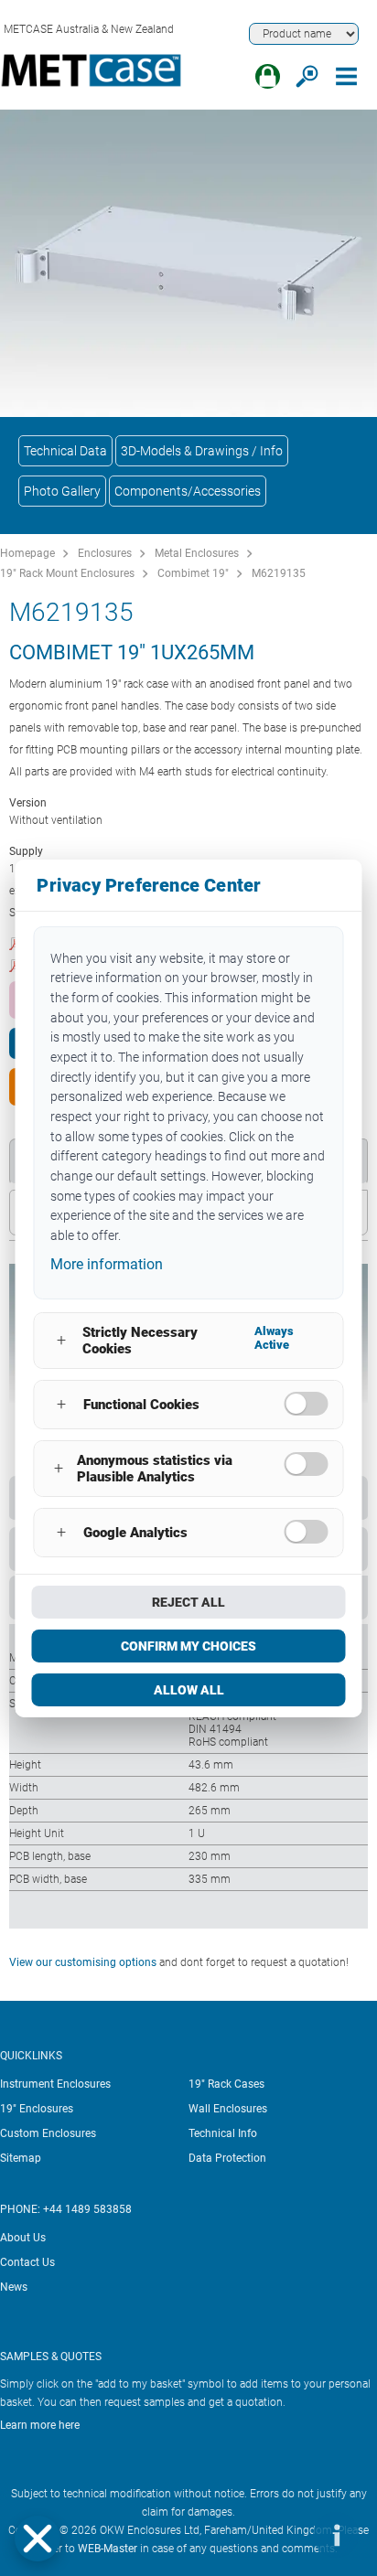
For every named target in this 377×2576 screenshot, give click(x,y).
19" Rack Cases (226, 2084)
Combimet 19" (193, 573)
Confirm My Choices (188, 1646)
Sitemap (21, 2158)
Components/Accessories (188, 491)
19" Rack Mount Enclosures (67, 573)
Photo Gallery (62, 491)
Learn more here (40, 2425)
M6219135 (279, 573)
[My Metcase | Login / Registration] (268, 76)
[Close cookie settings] (38, 2539)
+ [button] (61, 1340)
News (14, 2287)
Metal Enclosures (197, 553)
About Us (23, 2238)
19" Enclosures (37, 2109)
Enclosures (105, 553)
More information (107, 1264)
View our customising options (83, 1962)
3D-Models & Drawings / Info (202, 451)
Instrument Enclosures (55, 2084)
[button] (38, 2539)
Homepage (27, 553)
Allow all (189, 1690)
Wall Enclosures (228, 2109)
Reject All (188, 1602)
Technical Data (65, 451)
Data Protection (227, 2158)
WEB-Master (108, 2549)
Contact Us (27, 2262)
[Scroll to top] (281, 2535)
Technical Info (223, 2133)
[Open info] (336, 2535)
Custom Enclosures (48, 2133)
